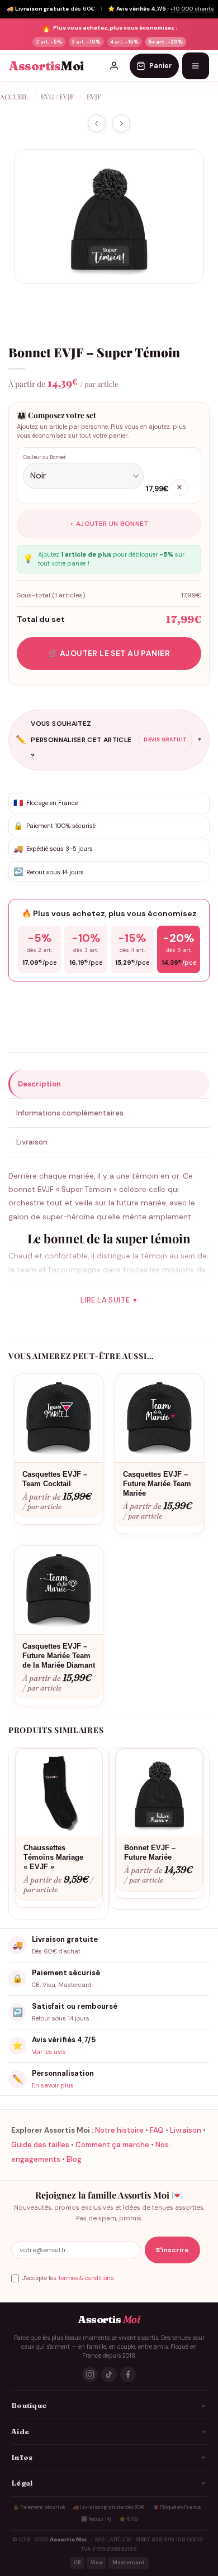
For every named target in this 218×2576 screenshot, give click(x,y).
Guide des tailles (40, 2145)
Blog (74, 2159)
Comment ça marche (112, 2145)
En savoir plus (53, 2085)
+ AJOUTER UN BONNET (109, 524)
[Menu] (196, 66)
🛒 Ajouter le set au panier (109, 653)
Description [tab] (39, 1084)
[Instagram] (90, 2374)
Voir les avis (49, 2052)
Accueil (14, 97)
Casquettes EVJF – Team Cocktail (55, 1479)
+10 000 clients (192, 9)
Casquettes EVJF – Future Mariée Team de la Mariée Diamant (59, 1656)
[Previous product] (121, 124)
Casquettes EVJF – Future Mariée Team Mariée (157, 1484)
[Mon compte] (114, 66)
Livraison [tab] (32, 1142)
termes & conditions (86, 2278)
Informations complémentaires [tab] (70, 1113)
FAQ (157, 2130)
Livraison (186, 2130)
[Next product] (97, 124)
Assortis (46, 66)
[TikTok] (109, 2374)
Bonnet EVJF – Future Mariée (150, 1852)
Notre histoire (119, 2130)
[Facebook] (128, 2374)
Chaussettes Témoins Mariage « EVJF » (53, 1857)
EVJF (94, 97)
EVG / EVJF (57, 97)
